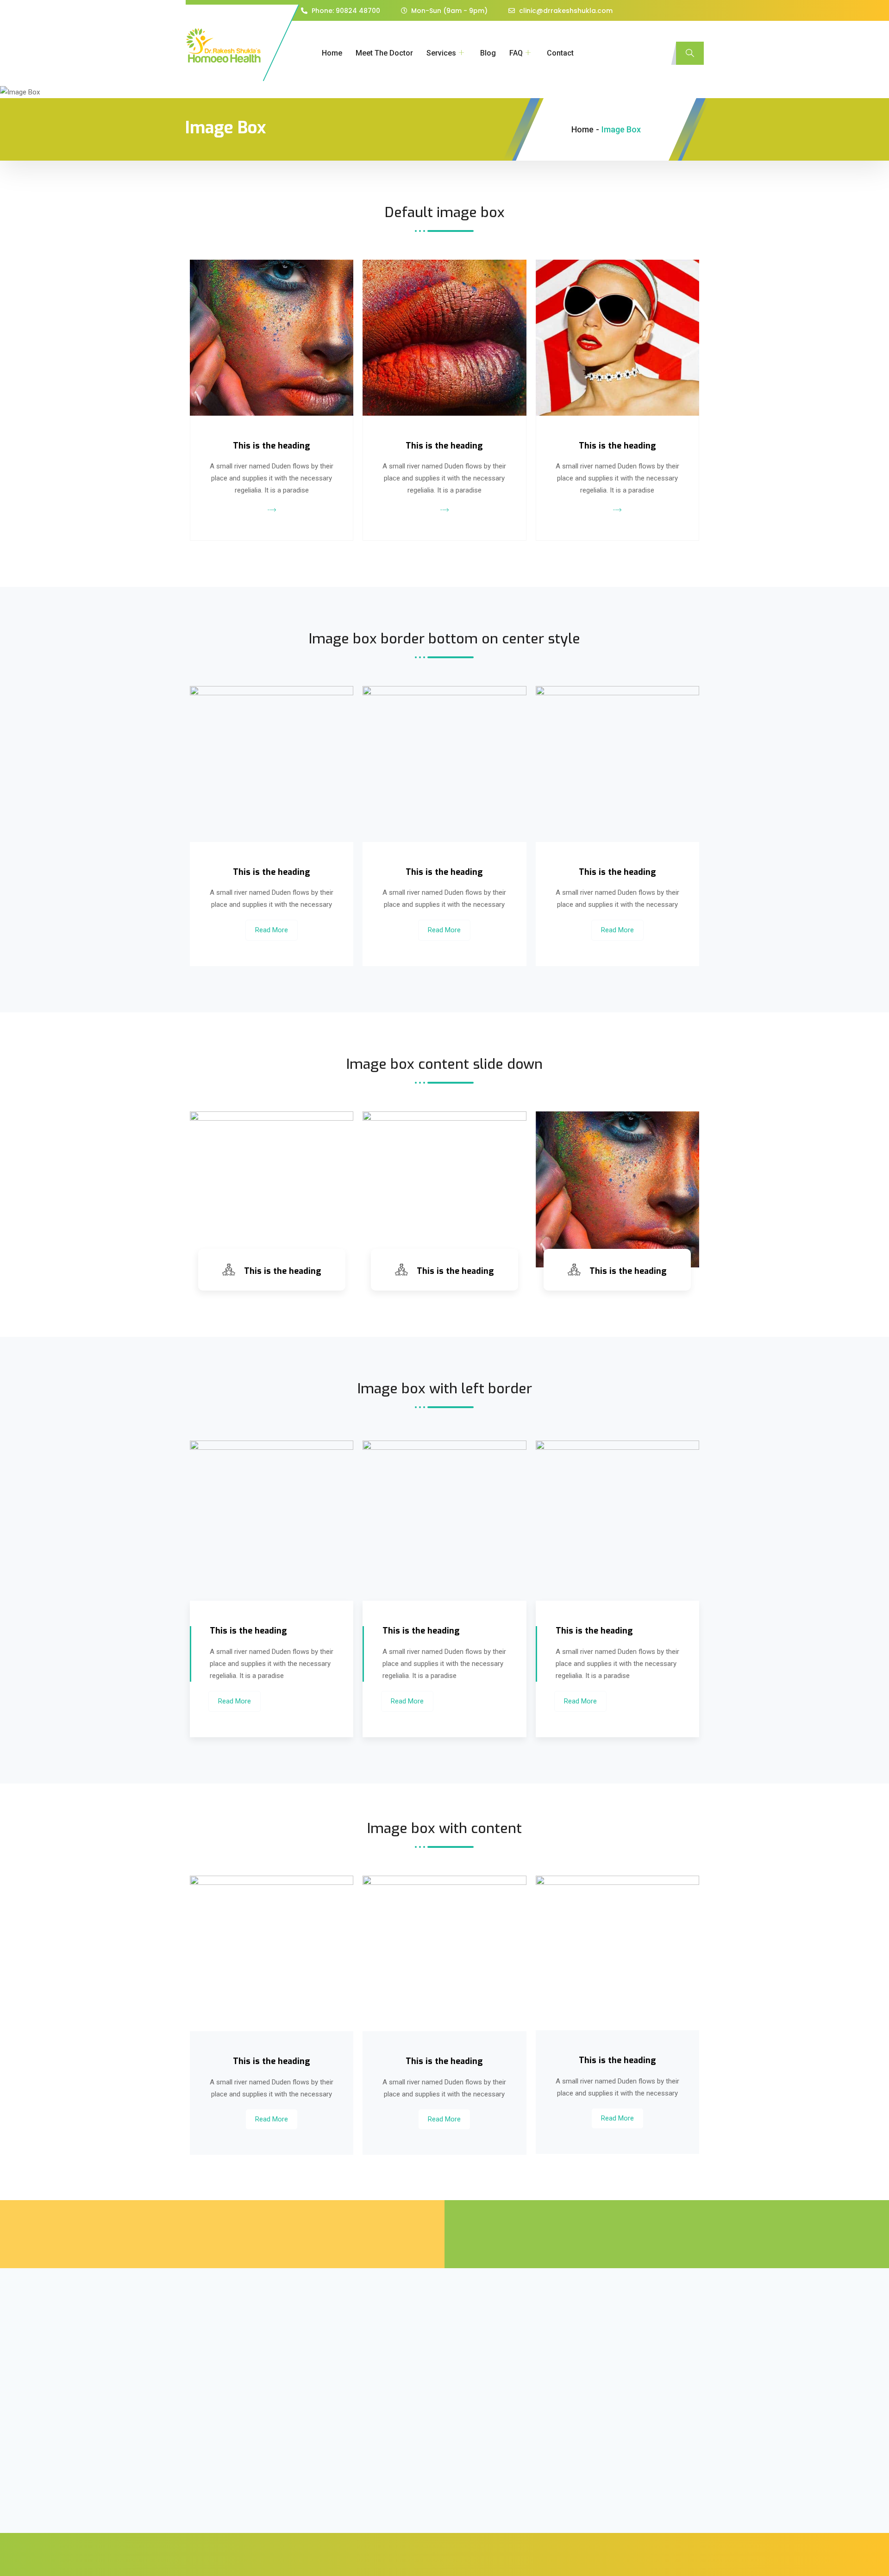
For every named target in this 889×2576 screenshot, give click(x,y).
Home (332, 53)
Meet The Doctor (384, 53)
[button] (690, 53)
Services (441, 53)
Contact (560, 53)
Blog (488, 53)
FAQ (516, 53)
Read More (272, 930)
